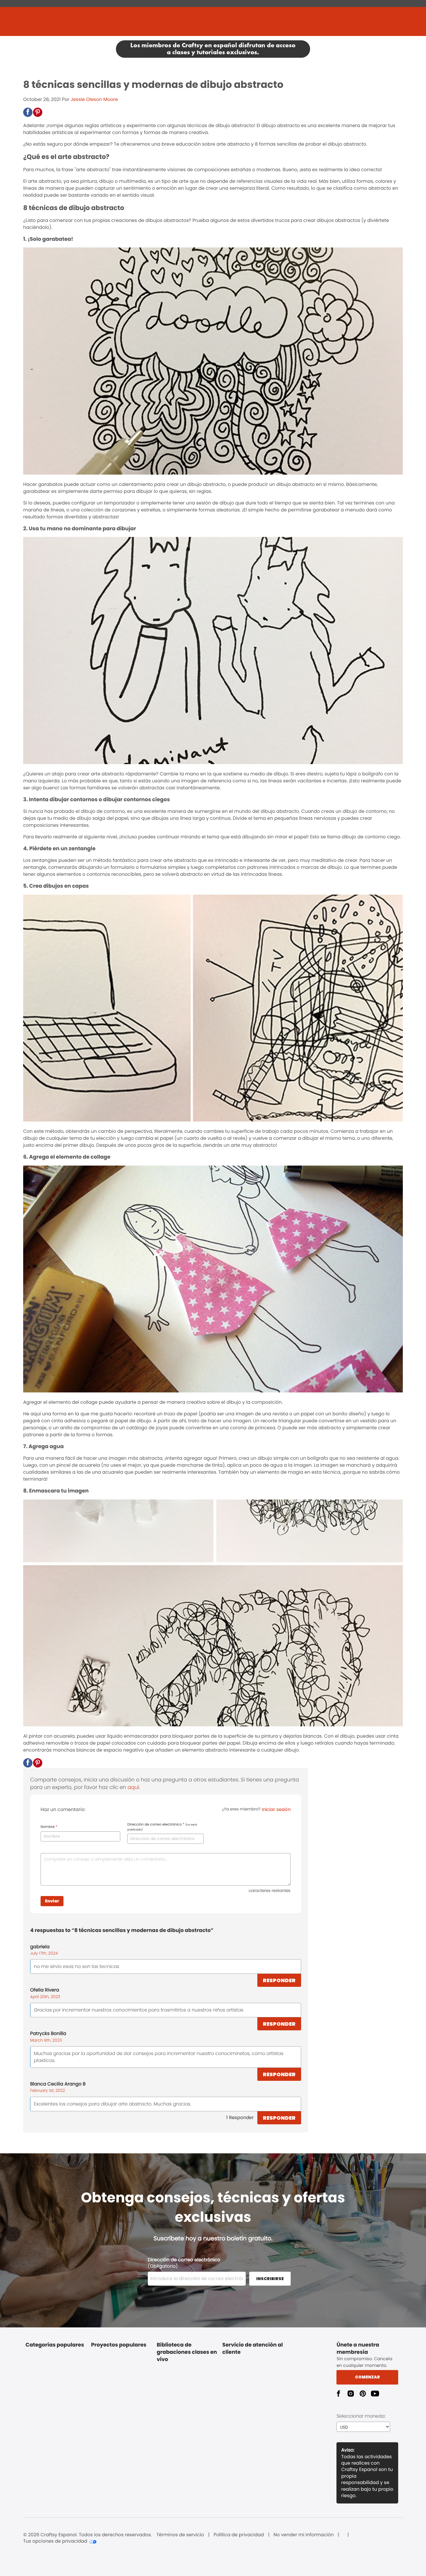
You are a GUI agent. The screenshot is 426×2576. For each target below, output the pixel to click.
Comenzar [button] (367, 2377)
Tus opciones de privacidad (55, 2541)
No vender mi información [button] (304, 2535)
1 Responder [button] (240, 2118)
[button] (28, 112)
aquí (133, 1787)
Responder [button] (279, 1980)
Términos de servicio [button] (180, 2535)
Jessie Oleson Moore (94, 99)
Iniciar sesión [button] (276, 1809)
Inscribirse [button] (270, 2279)
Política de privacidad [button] (239, 2535)
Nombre (49, 1827)
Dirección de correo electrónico (162, 1827)
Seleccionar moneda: (361, 2416)
